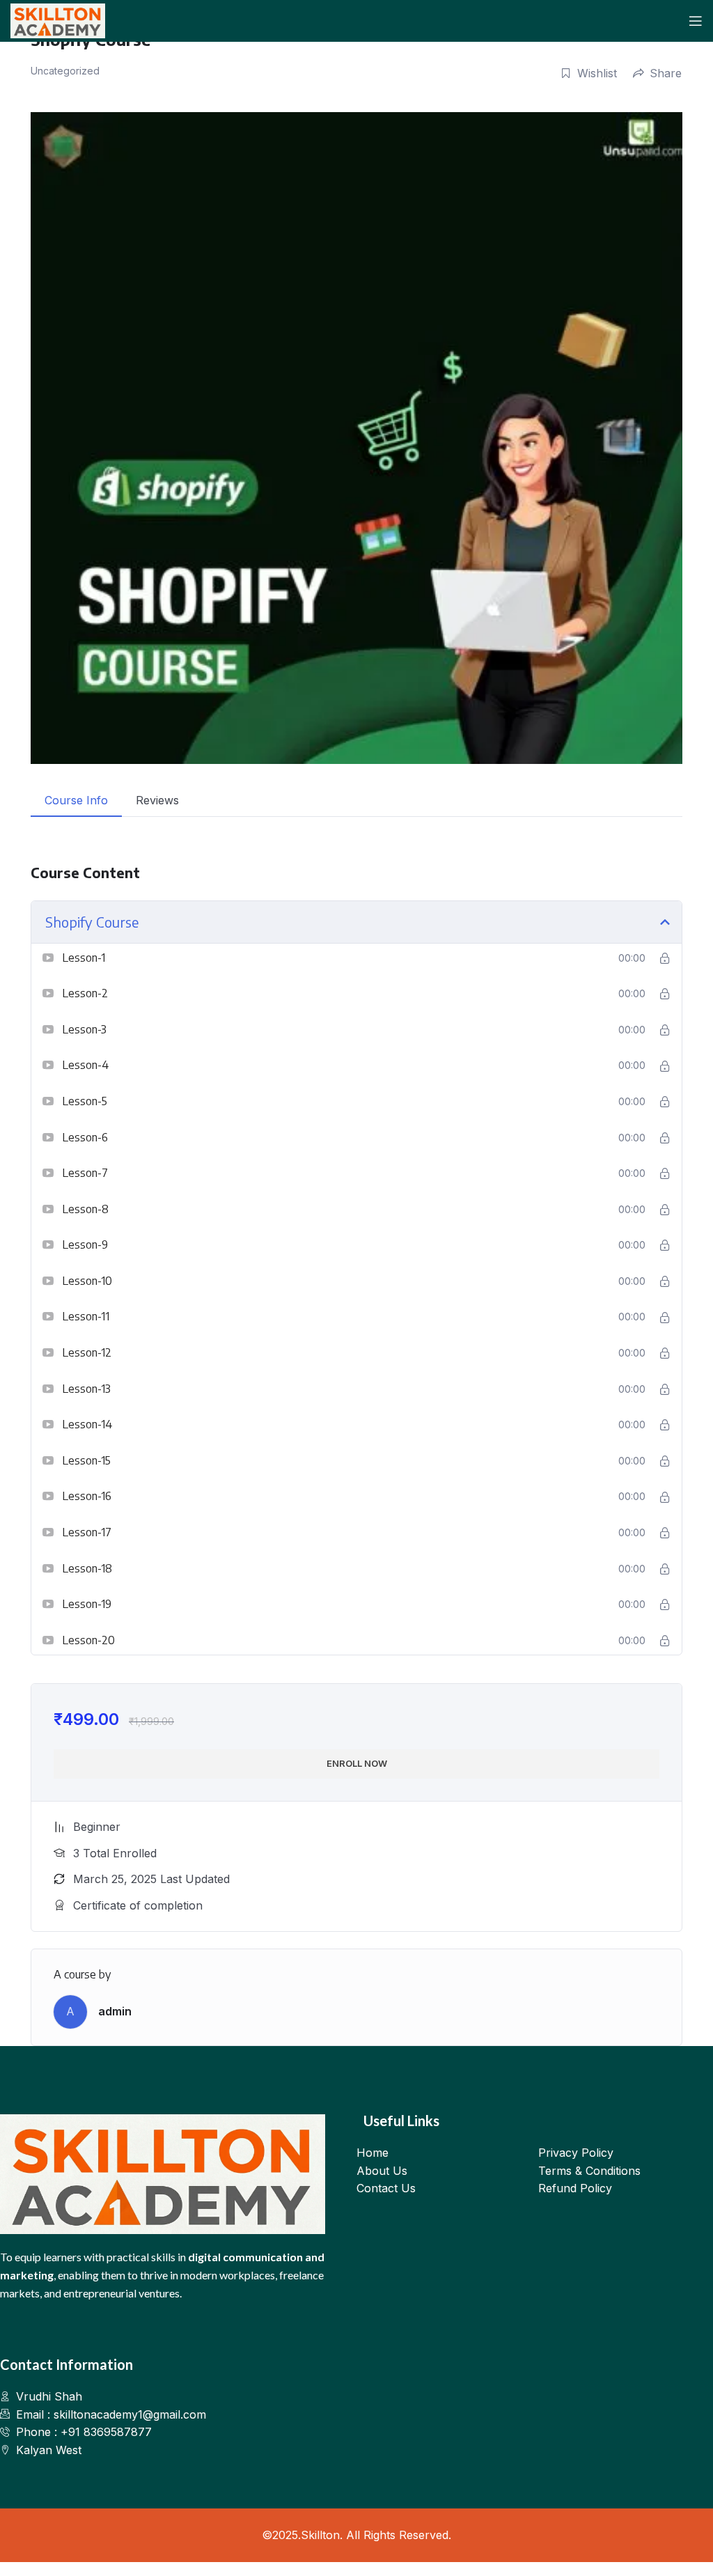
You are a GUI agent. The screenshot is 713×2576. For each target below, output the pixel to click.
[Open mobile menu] (696, 21)
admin (115, 2011)
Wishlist (597, 73)
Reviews (157, 800)
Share (666, 73)
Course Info (76, 800)
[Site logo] (58, 19)
